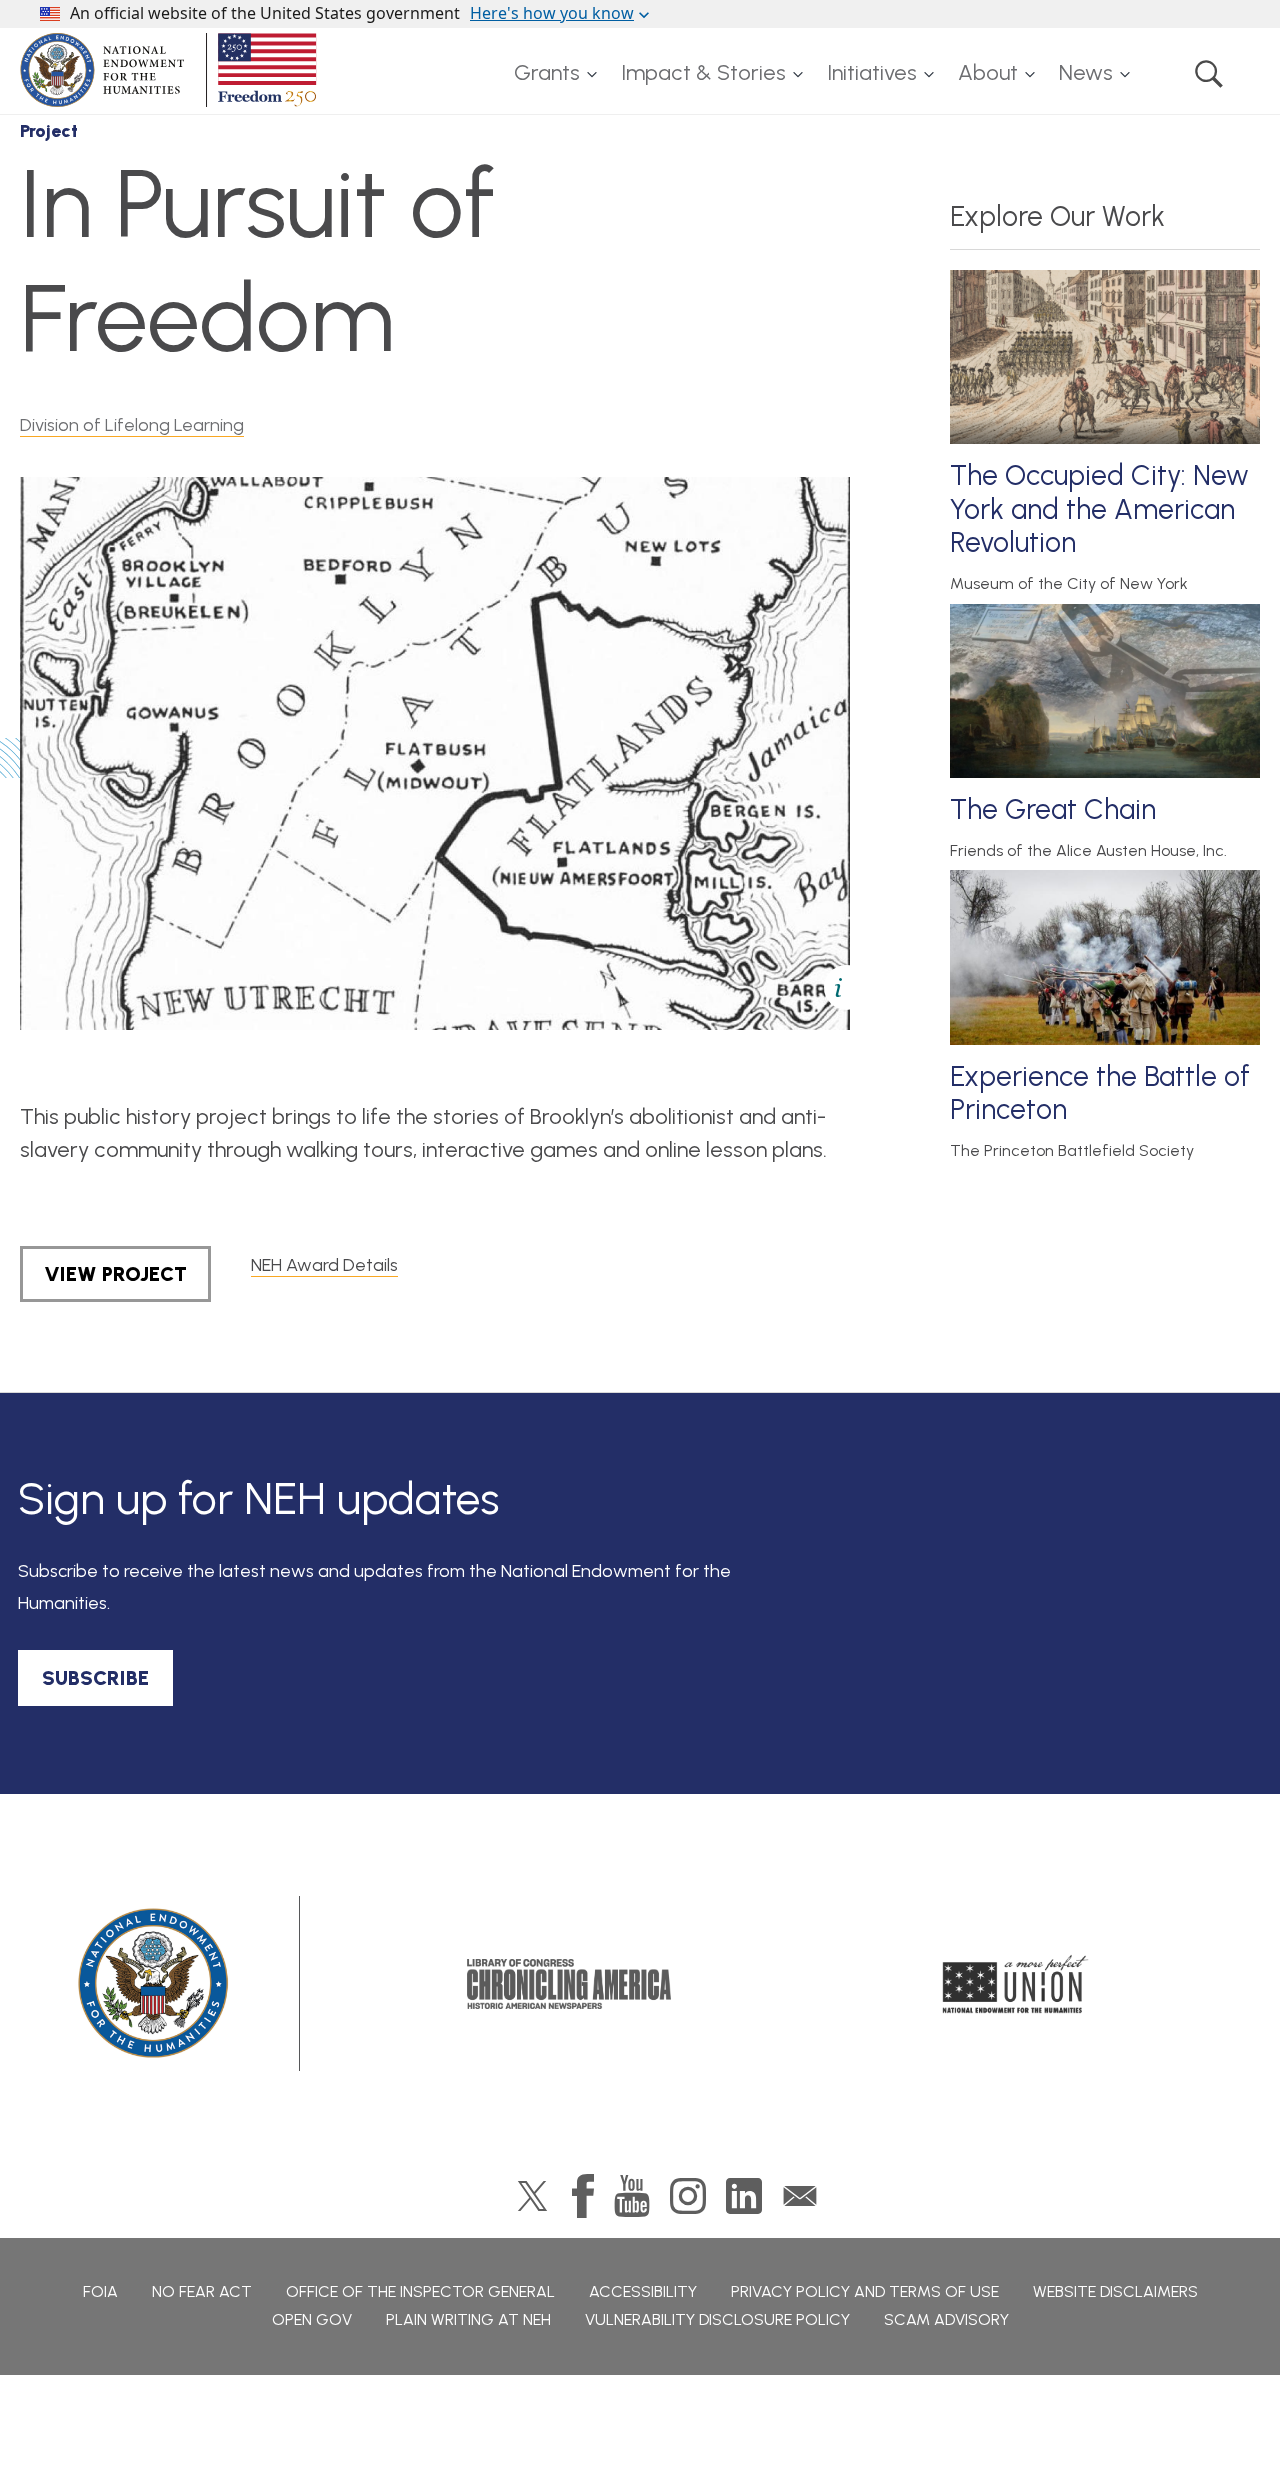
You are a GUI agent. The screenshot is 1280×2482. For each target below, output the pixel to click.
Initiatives (872, 72)
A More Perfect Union (1015, 1984)
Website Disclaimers (1115, 2291)
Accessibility (643, 2291)
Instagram (688, 2196)
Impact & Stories (703, 72)
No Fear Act (202, 2291)
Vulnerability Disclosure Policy (717, 2319)
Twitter (532, 2196)
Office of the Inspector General (420, 2291)
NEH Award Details (324, 1265)
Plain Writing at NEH (468, 2319)
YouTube (632, 2196)
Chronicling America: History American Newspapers (569, 1984)
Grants (547, 72)
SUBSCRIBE (95, 1678)
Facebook (583, 2196)
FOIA (100, 2291)
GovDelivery (800, 2196)
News (1086, 72)
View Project (115, 1274)
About (988, 72)
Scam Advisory (946, 2319)
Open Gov (312, 2319)
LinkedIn (744, 2196)
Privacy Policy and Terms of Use (865, 2291)
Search (1209, 73)
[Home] (172, 70)
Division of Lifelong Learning (132, 425)
